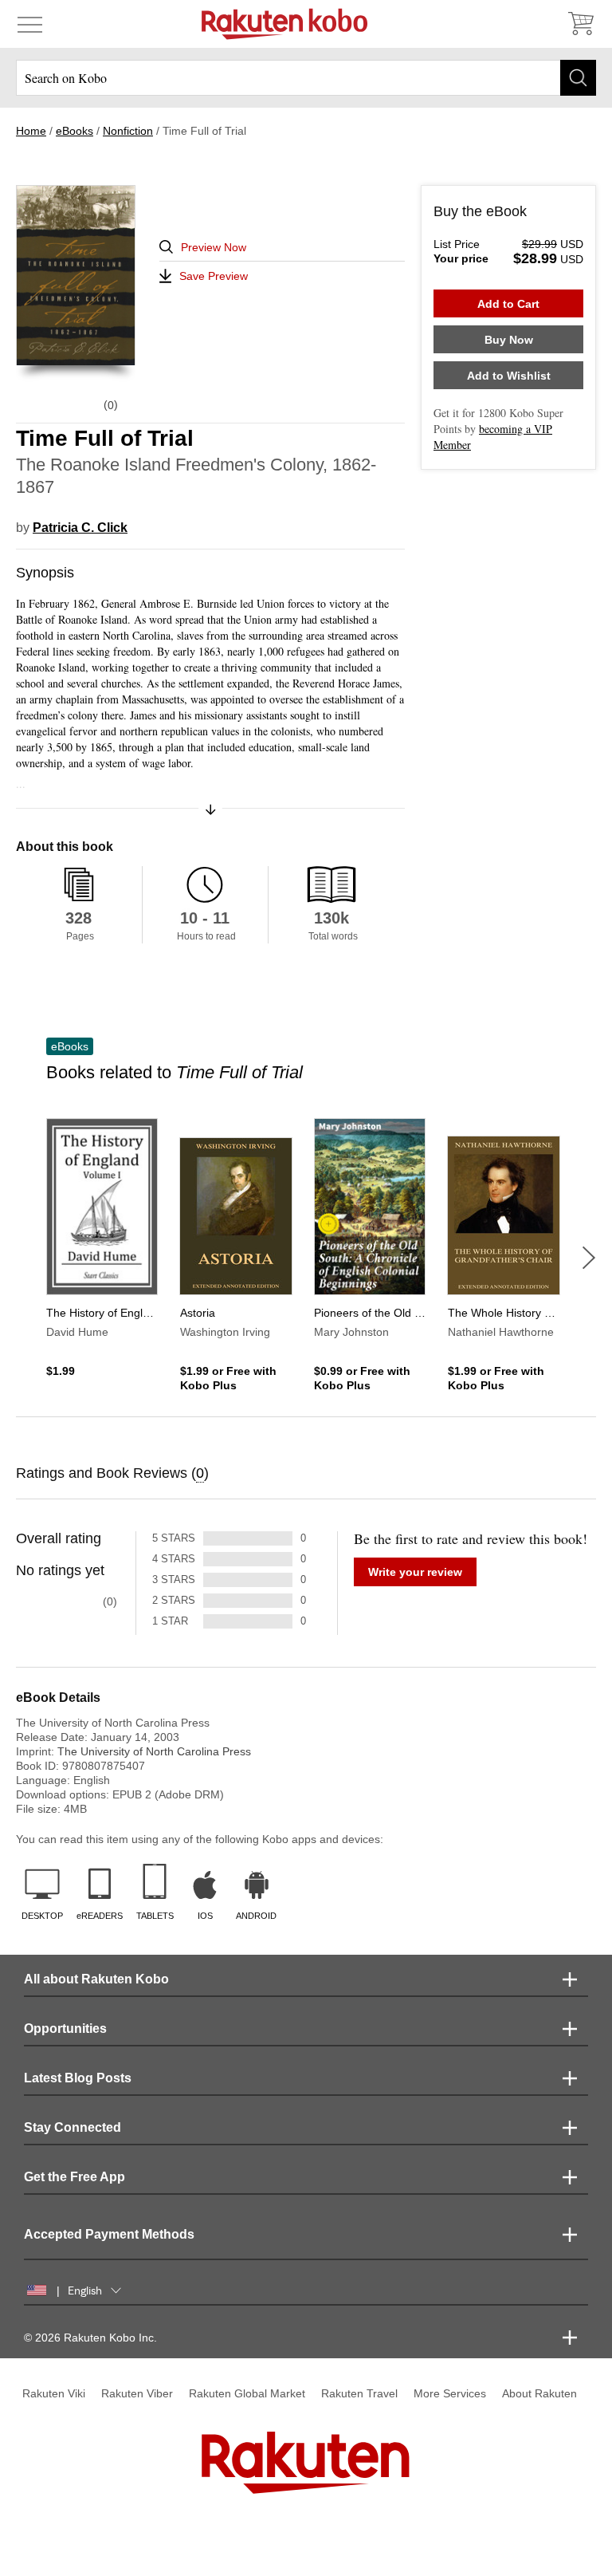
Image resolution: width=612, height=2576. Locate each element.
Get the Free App (75, 2177)
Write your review (415, 1572)
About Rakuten (539, 2393)
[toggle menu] (30, 24)
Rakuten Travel (359, 2393)
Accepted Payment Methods (109, 2234)
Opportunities (65, 2029)
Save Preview (214, 276)
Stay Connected (73, 2127)
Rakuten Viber (137, 2393)
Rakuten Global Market (247, 2393)
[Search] (578, 78)
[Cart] (580, 24)
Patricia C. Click (80, 528)
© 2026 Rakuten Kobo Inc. (90, 2338)
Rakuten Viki (54, 2393)
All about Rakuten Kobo (96, 1979)
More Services (450, 2393)
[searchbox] (306, 78)
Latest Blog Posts (78, 2078)
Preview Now (214, 247)
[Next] (589, 1258)
